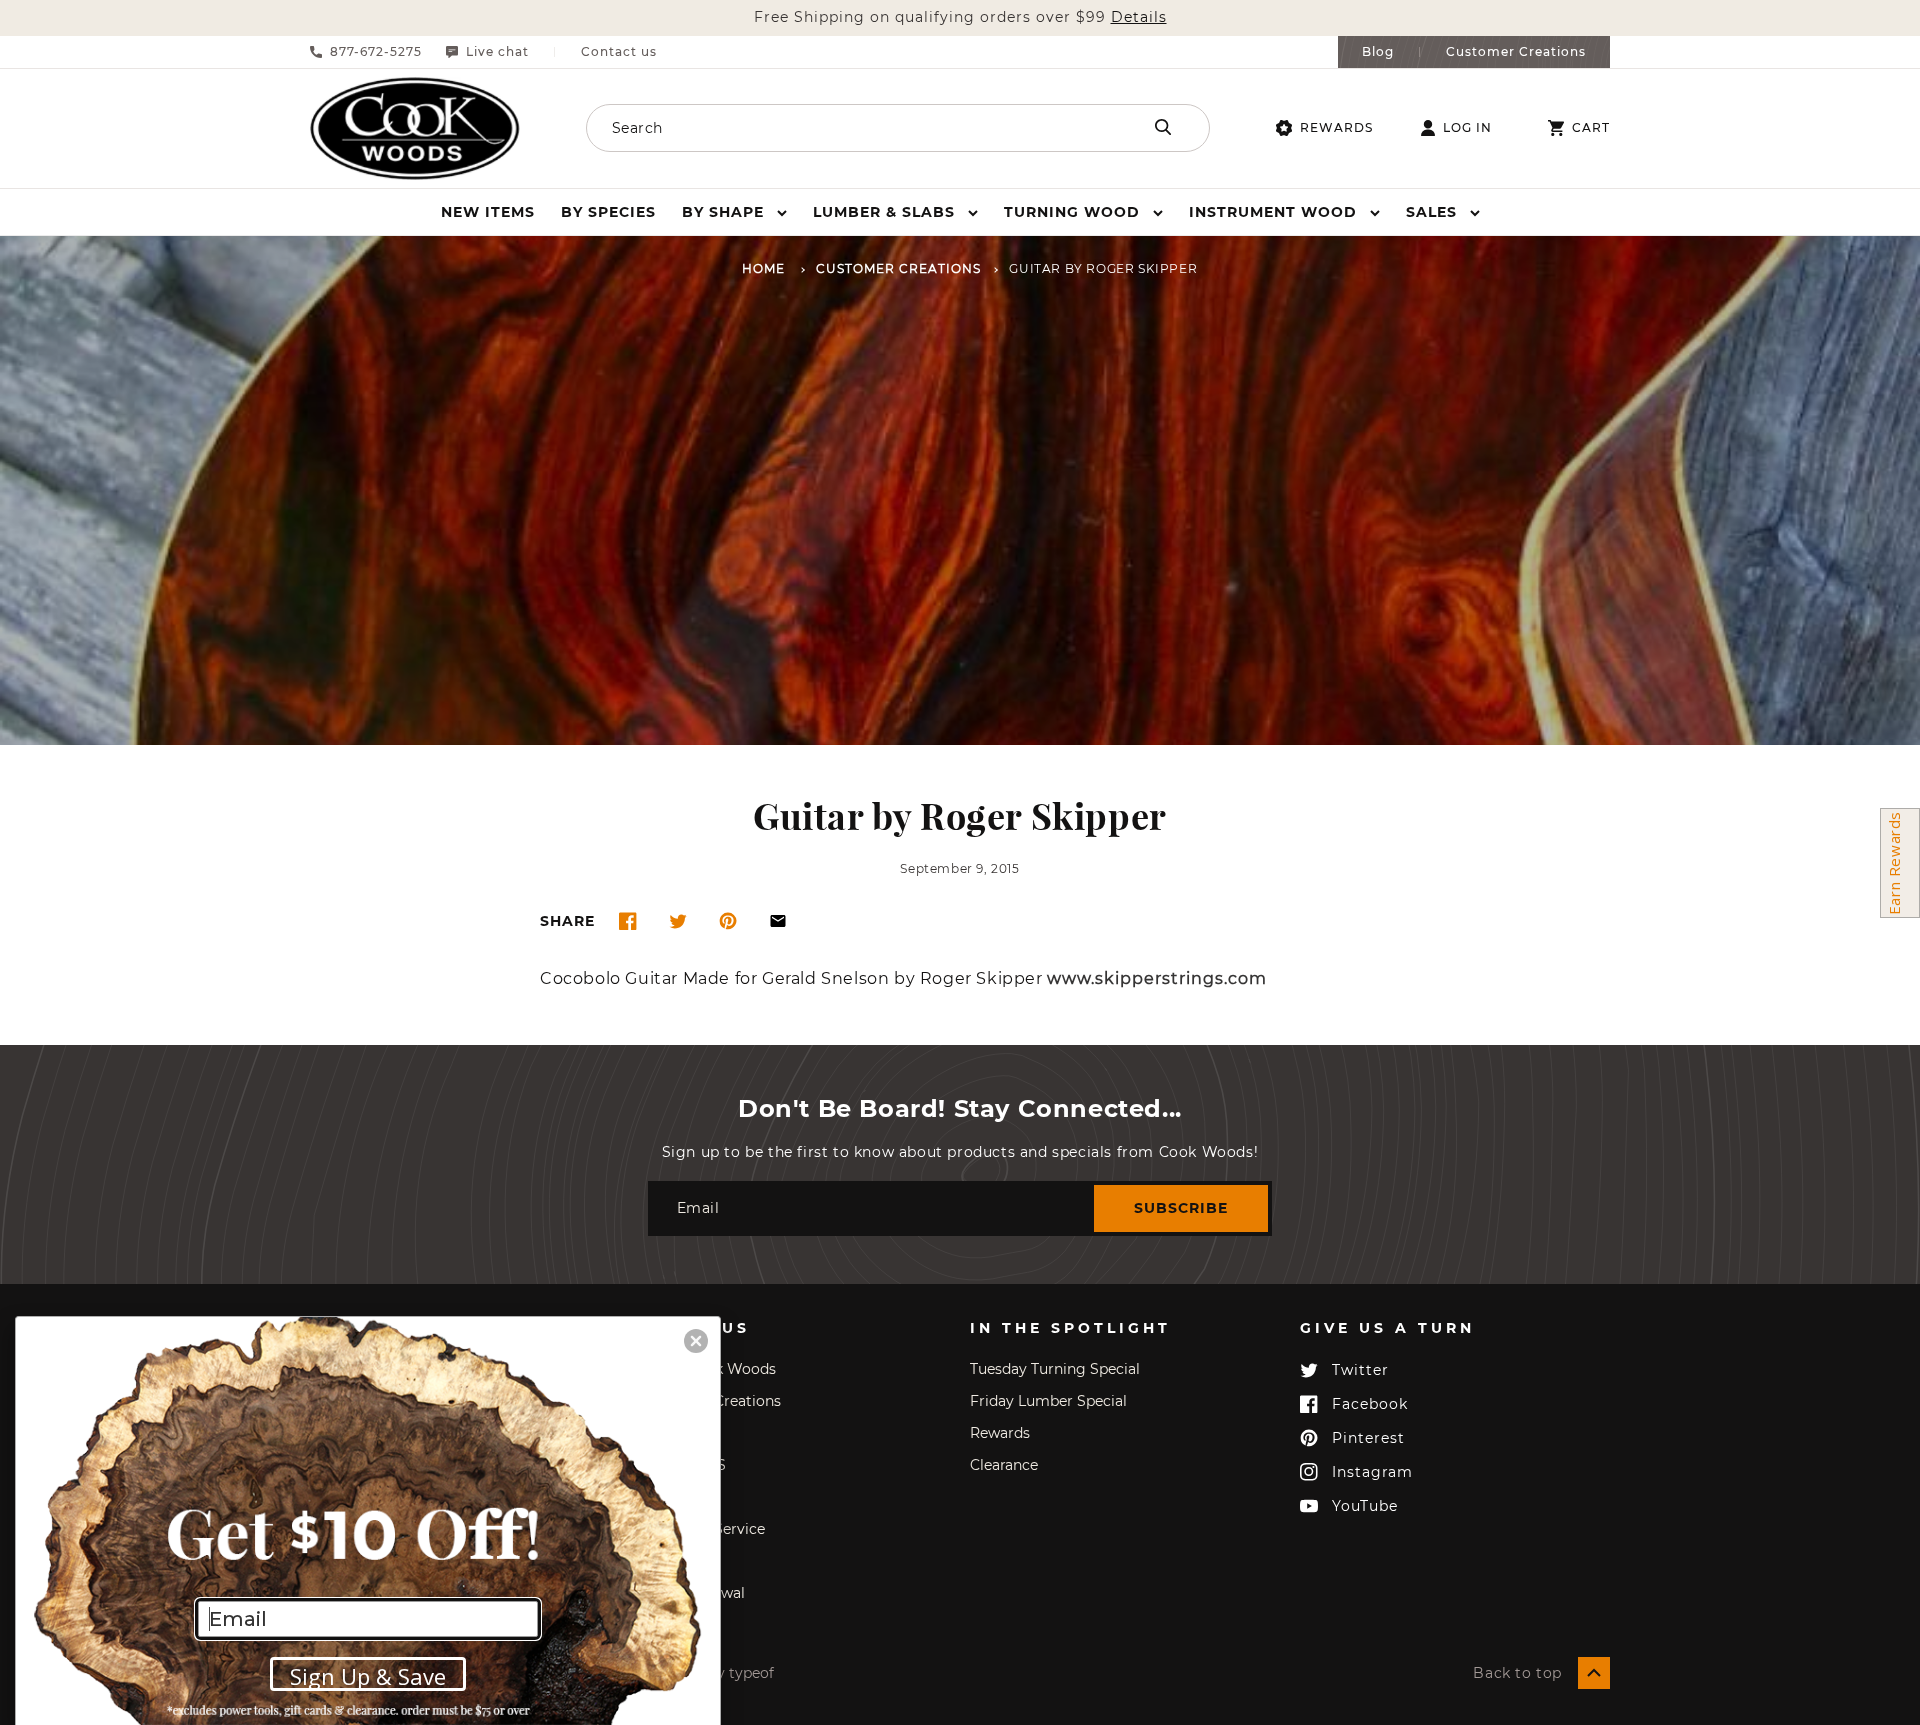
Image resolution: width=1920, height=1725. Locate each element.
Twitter (1360, 1370)
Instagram (1372, 1472)
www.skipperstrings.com (1157, 979)
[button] (734, 212)
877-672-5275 (376, 52)
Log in (1467, 128)
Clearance (1004, 1465)
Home (763, 269)
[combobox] (837, 128)
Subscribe (1181, 1208)
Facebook (1370, 1404)
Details (1139, 17)
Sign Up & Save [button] (368, 1676)
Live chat (497, 52)
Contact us (619, 52)
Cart (1591, 128)
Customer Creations (1516, 52)
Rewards (1336, 127)
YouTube (1365, 1506)
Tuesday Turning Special (1055, 1369)
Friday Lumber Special (1048, 1401)
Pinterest (1368, 1438)
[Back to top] (1594, 1673)
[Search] (1163, 127)
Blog (1378, 52)
